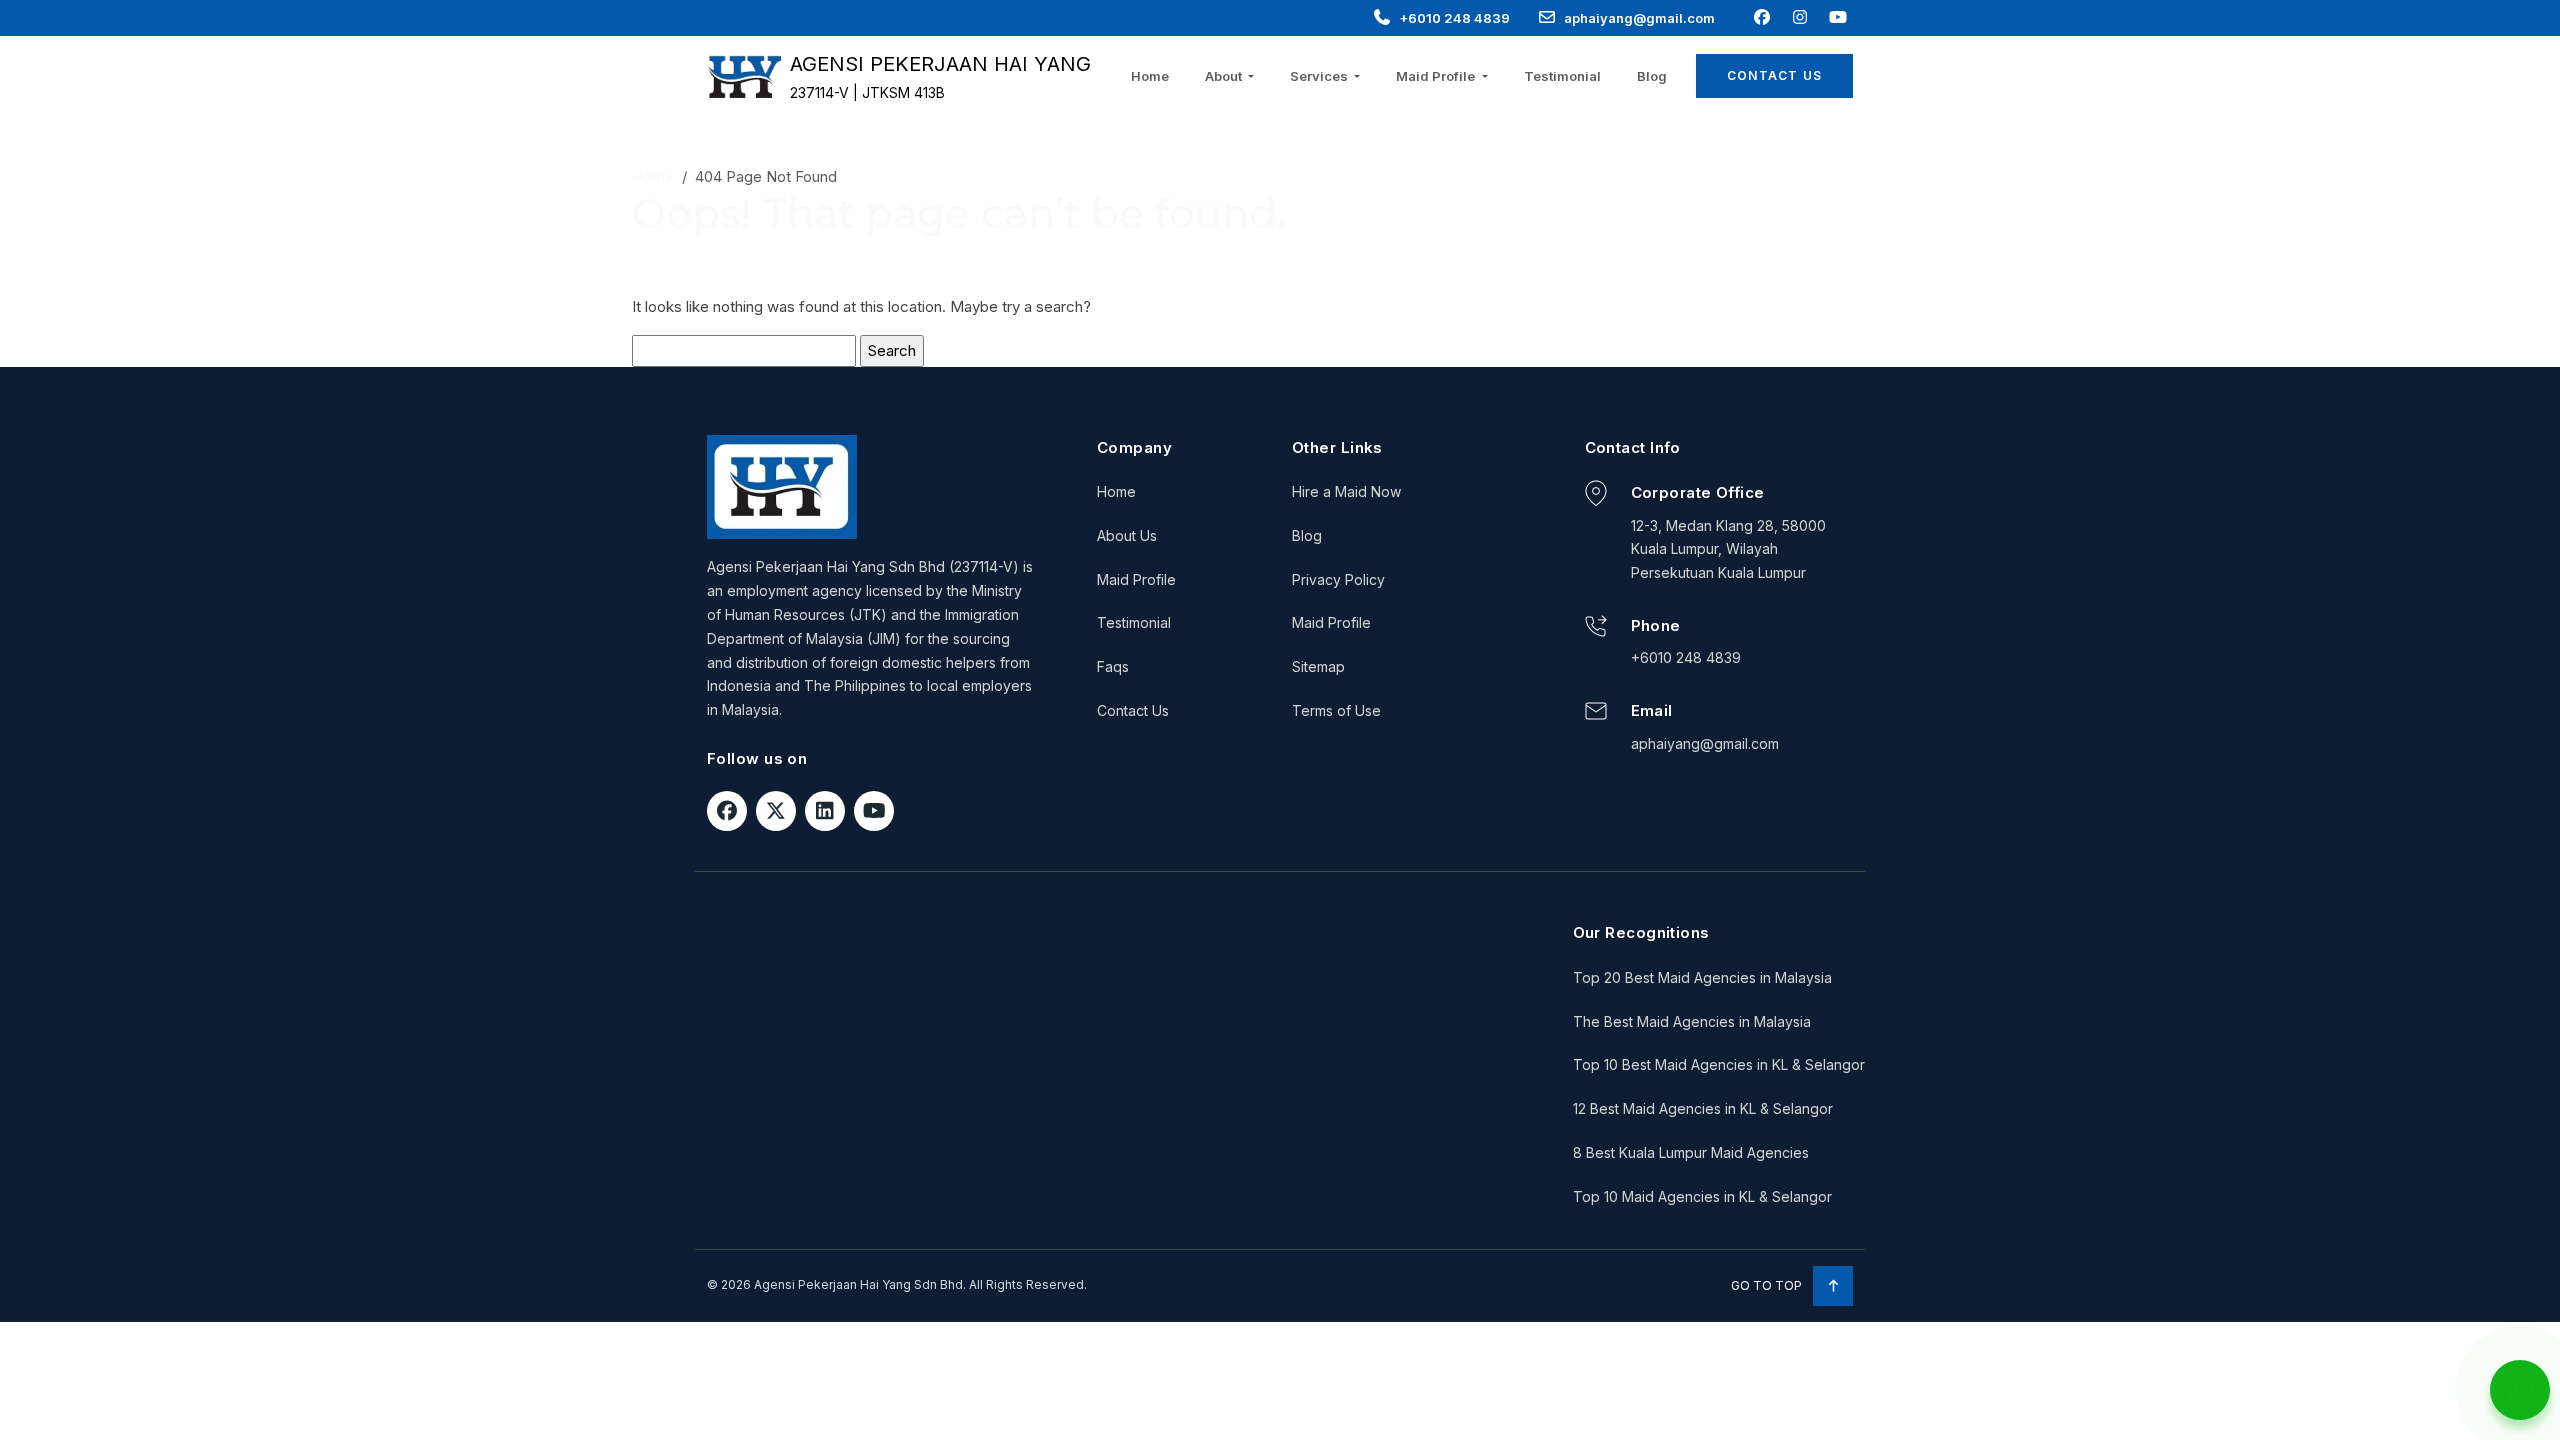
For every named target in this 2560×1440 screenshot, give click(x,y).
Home (1150, 76)
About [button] (1225, 76)
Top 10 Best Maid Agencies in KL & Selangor (1719, 1064)
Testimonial (1562, 76)
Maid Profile (1136, 579)
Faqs (1113, 666)
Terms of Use (1336, 710)
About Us (1127, 535)
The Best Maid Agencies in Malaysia (1692, 1021)
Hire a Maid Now (1346, 491)
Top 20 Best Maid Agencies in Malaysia (1702, 977)
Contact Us (1774, 75)
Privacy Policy (1338, 579)
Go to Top (1768, 1285)
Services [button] (1320, 76)
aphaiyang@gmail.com (1639, 18)
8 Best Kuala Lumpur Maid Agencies (1691, 1152)
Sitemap (1318, 666)
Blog (1652, 76)
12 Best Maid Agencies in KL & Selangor (1703, 1108)
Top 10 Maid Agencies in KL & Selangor (1702, 1196)
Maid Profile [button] (1437, 76)
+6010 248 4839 (1454, 18)
